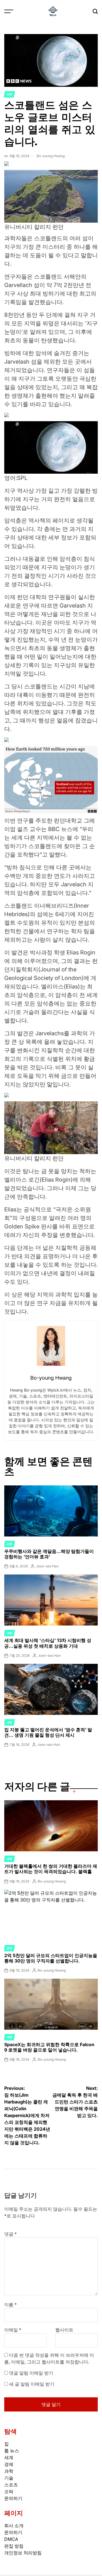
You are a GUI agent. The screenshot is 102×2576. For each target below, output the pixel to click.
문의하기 (13, 2498)
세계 (9, 2457)
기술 (9, 2478)
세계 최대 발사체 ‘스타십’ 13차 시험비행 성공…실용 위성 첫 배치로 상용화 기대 (48, 1643)
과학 (9, 94)
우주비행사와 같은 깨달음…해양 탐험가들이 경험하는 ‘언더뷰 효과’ (49, 1554)
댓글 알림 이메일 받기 (31, 2373)
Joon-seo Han (47, 1566)
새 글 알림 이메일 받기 (32, 2384)
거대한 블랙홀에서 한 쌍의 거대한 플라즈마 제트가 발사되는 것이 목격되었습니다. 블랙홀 (51, 1869)
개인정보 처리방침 (23, 2553)
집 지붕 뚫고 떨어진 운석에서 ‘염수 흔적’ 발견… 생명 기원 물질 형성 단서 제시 (48, 1732)
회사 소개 (14, 2526)
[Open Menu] (9, 11)
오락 (9, 2491)
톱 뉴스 (12, 2451)
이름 (10, 2305)
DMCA (11, 2539)
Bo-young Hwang (51, 156)
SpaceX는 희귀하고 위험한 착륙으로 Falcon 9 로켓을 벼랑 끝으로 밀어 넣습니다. (49, 2047)
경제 (9, 1948)
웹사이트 (64, 2330)
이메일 (13, 2330)
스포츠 (11, 2485)
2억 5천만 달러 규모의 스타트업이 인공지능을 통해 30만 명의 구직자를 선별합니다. (51, 1958)
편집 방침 (14, 2546)
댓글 (10, 2234)
